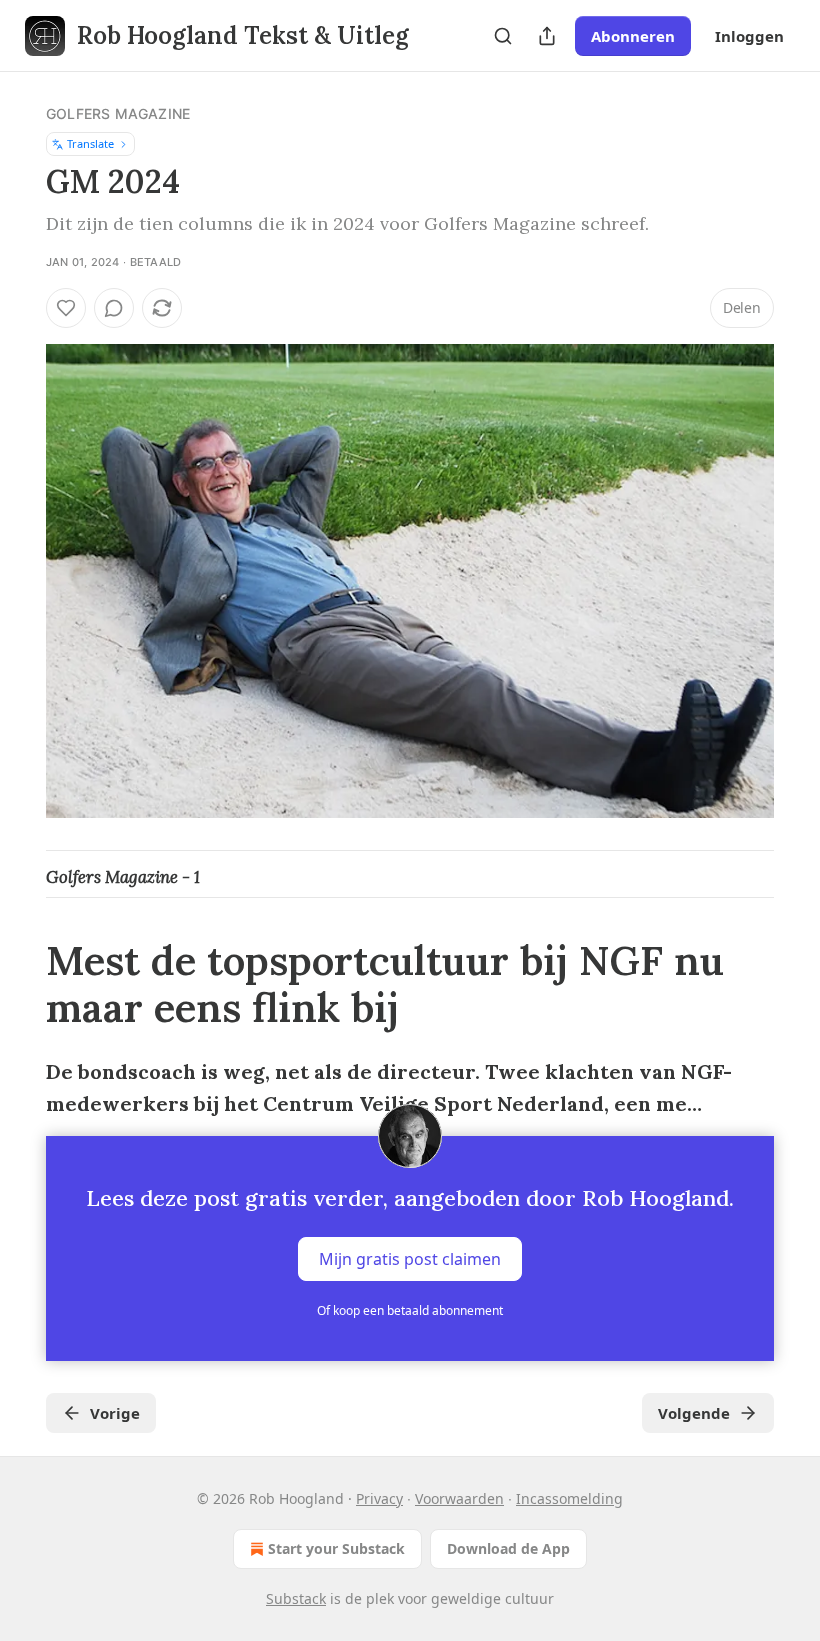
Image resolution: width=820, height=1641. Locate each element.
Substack (296, 1598)
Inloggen (749, 36)
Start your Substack (336, 1548)
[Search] (503, 36)
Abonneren (633, 36)
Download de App (508, 1548)
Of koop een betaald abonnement (410, 1310)
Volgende (694, 1413)
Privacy (379, 1498)
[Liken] (66, 308)
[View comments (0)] (114, 308)
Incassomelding (569, 1498)
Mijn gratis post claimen (410, 1259)
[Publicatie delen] (547, 36)
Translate (90, 143)
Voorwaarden (459, 1498)
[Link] (18, 985)
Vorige (115, 1413)
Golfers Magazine (118, 113)
